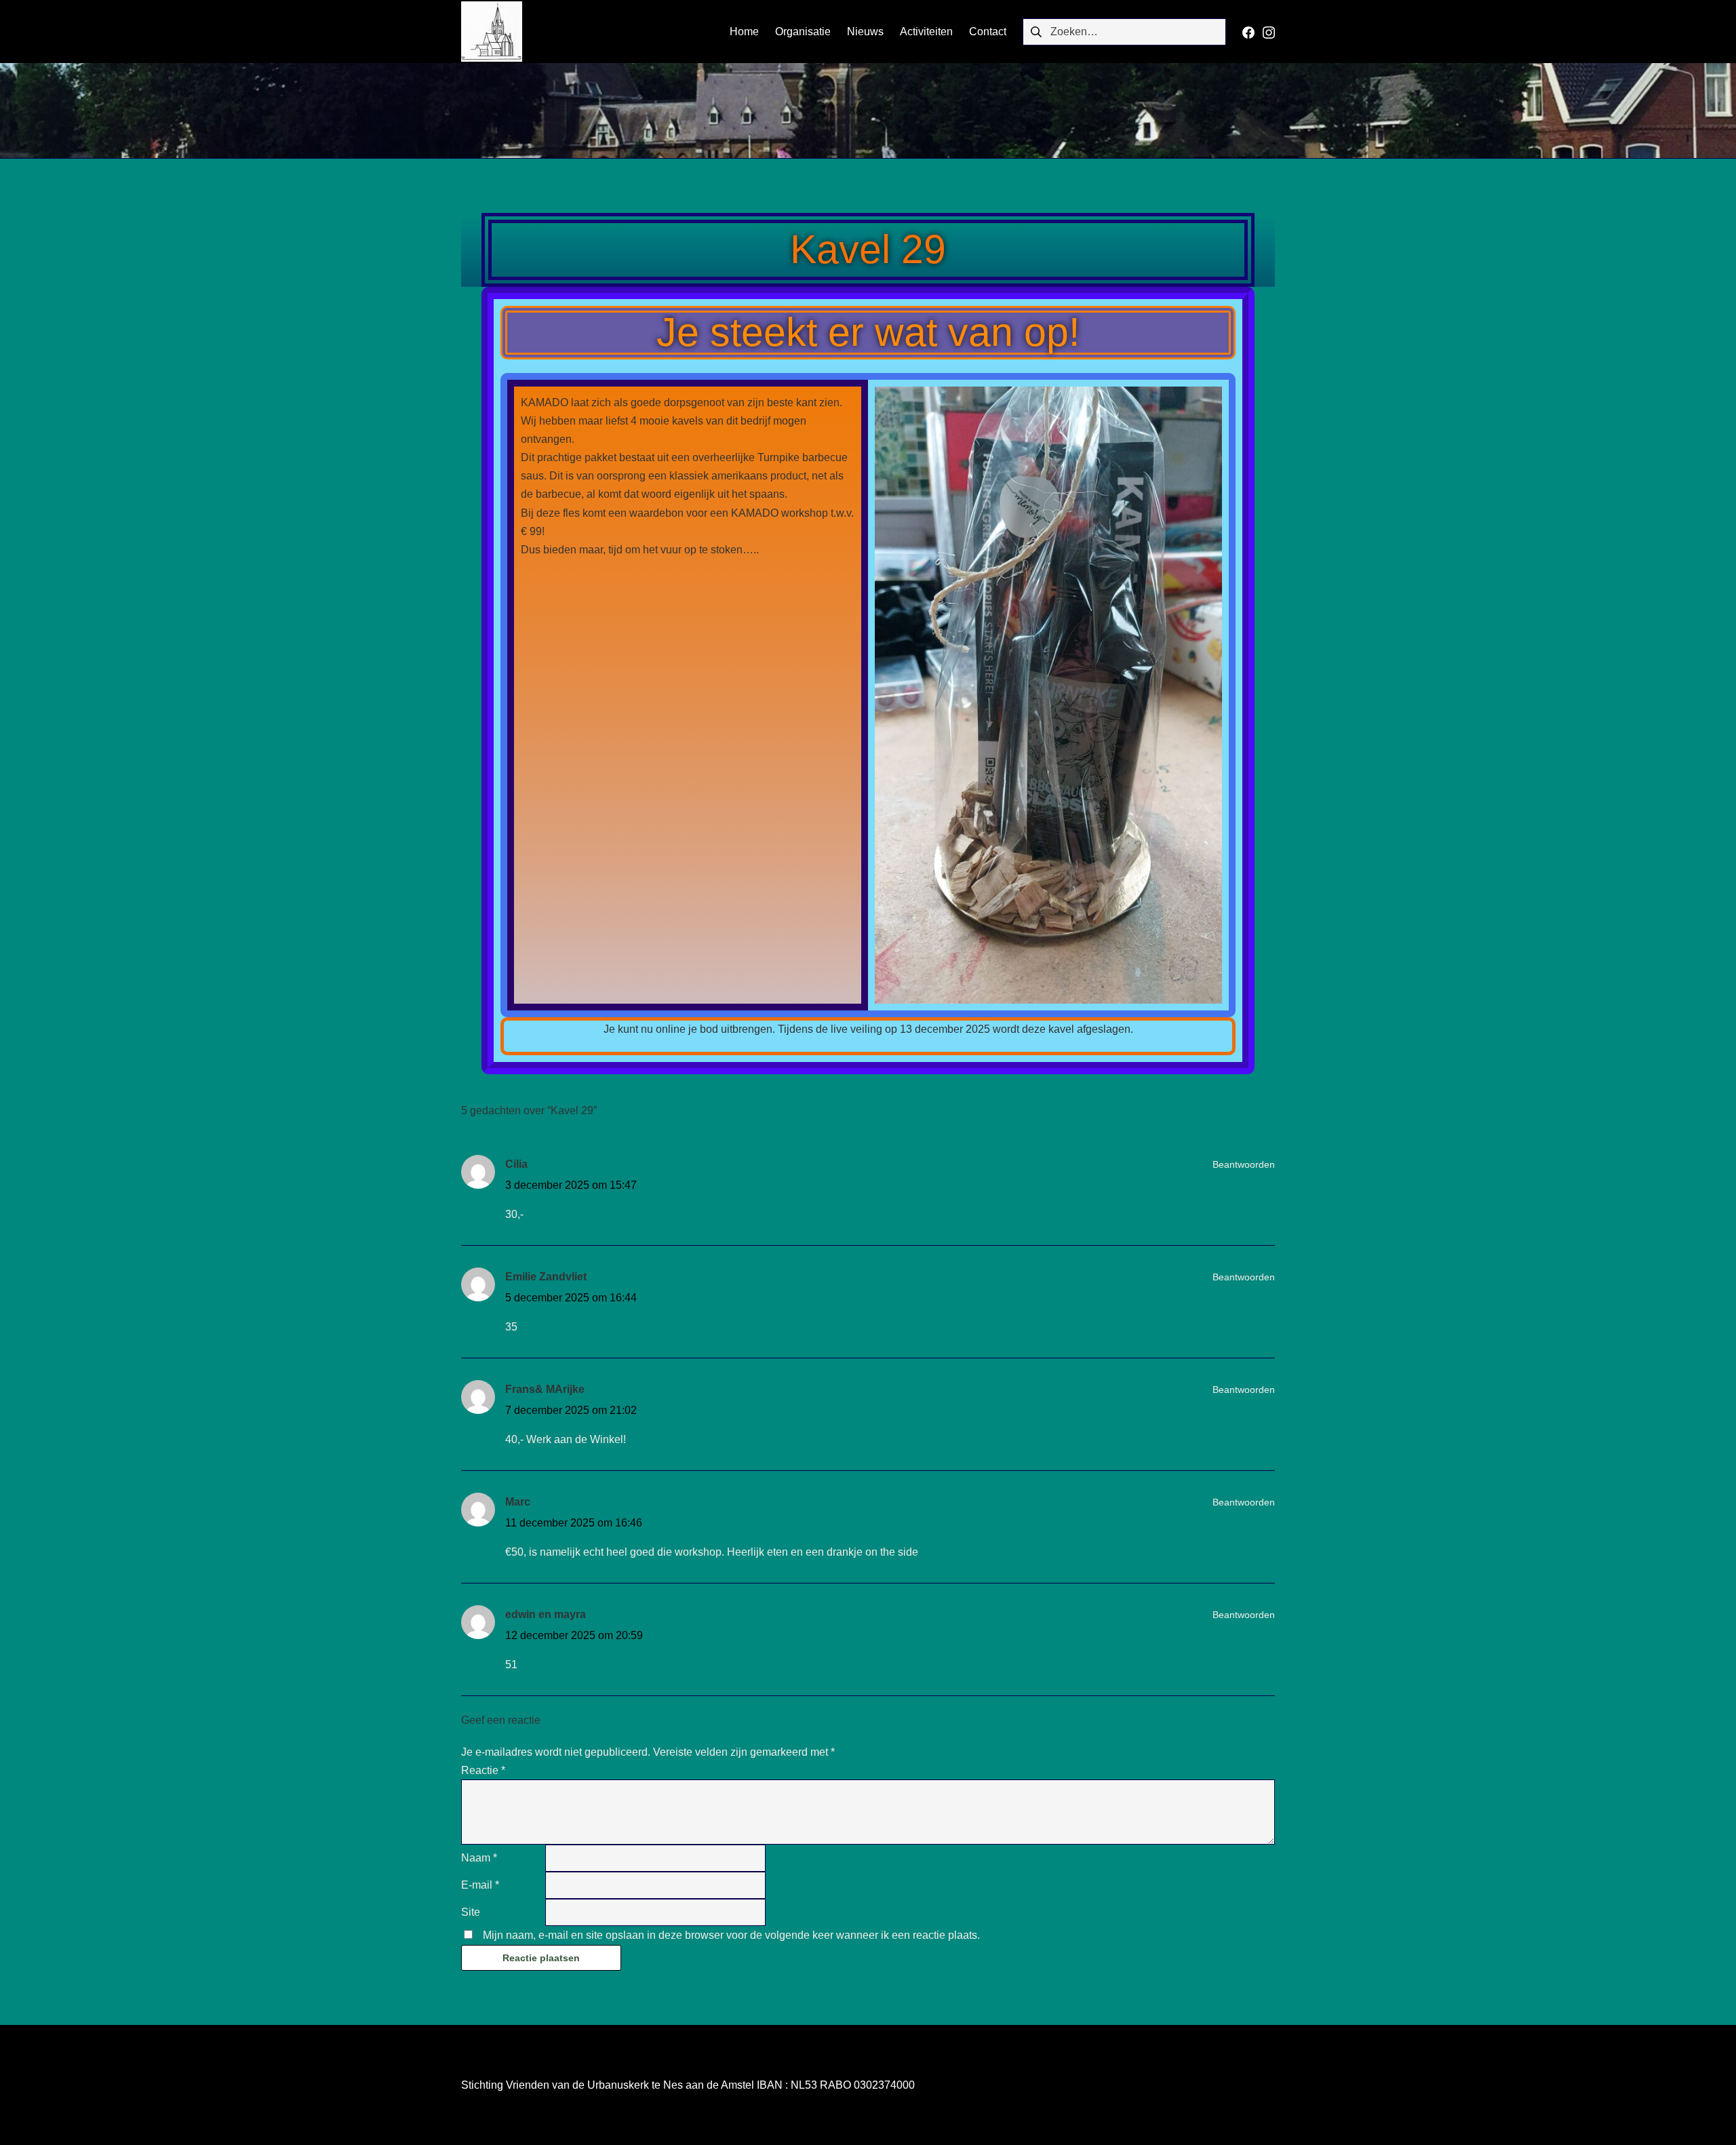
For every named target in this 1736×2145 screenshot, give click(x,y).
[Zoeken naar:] (1124, 31)
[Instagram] (1269, 32)
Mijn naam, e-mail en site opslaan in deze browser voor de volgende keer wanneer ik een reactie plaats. (731, 1935)
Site (471, 1912)
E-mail (480, 1885)
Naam (479, 1858)
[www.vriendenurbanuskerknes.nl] (492, 31)
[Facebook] (1248, 32)
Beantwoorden (1244, 1164)
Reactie (483, 1770)
